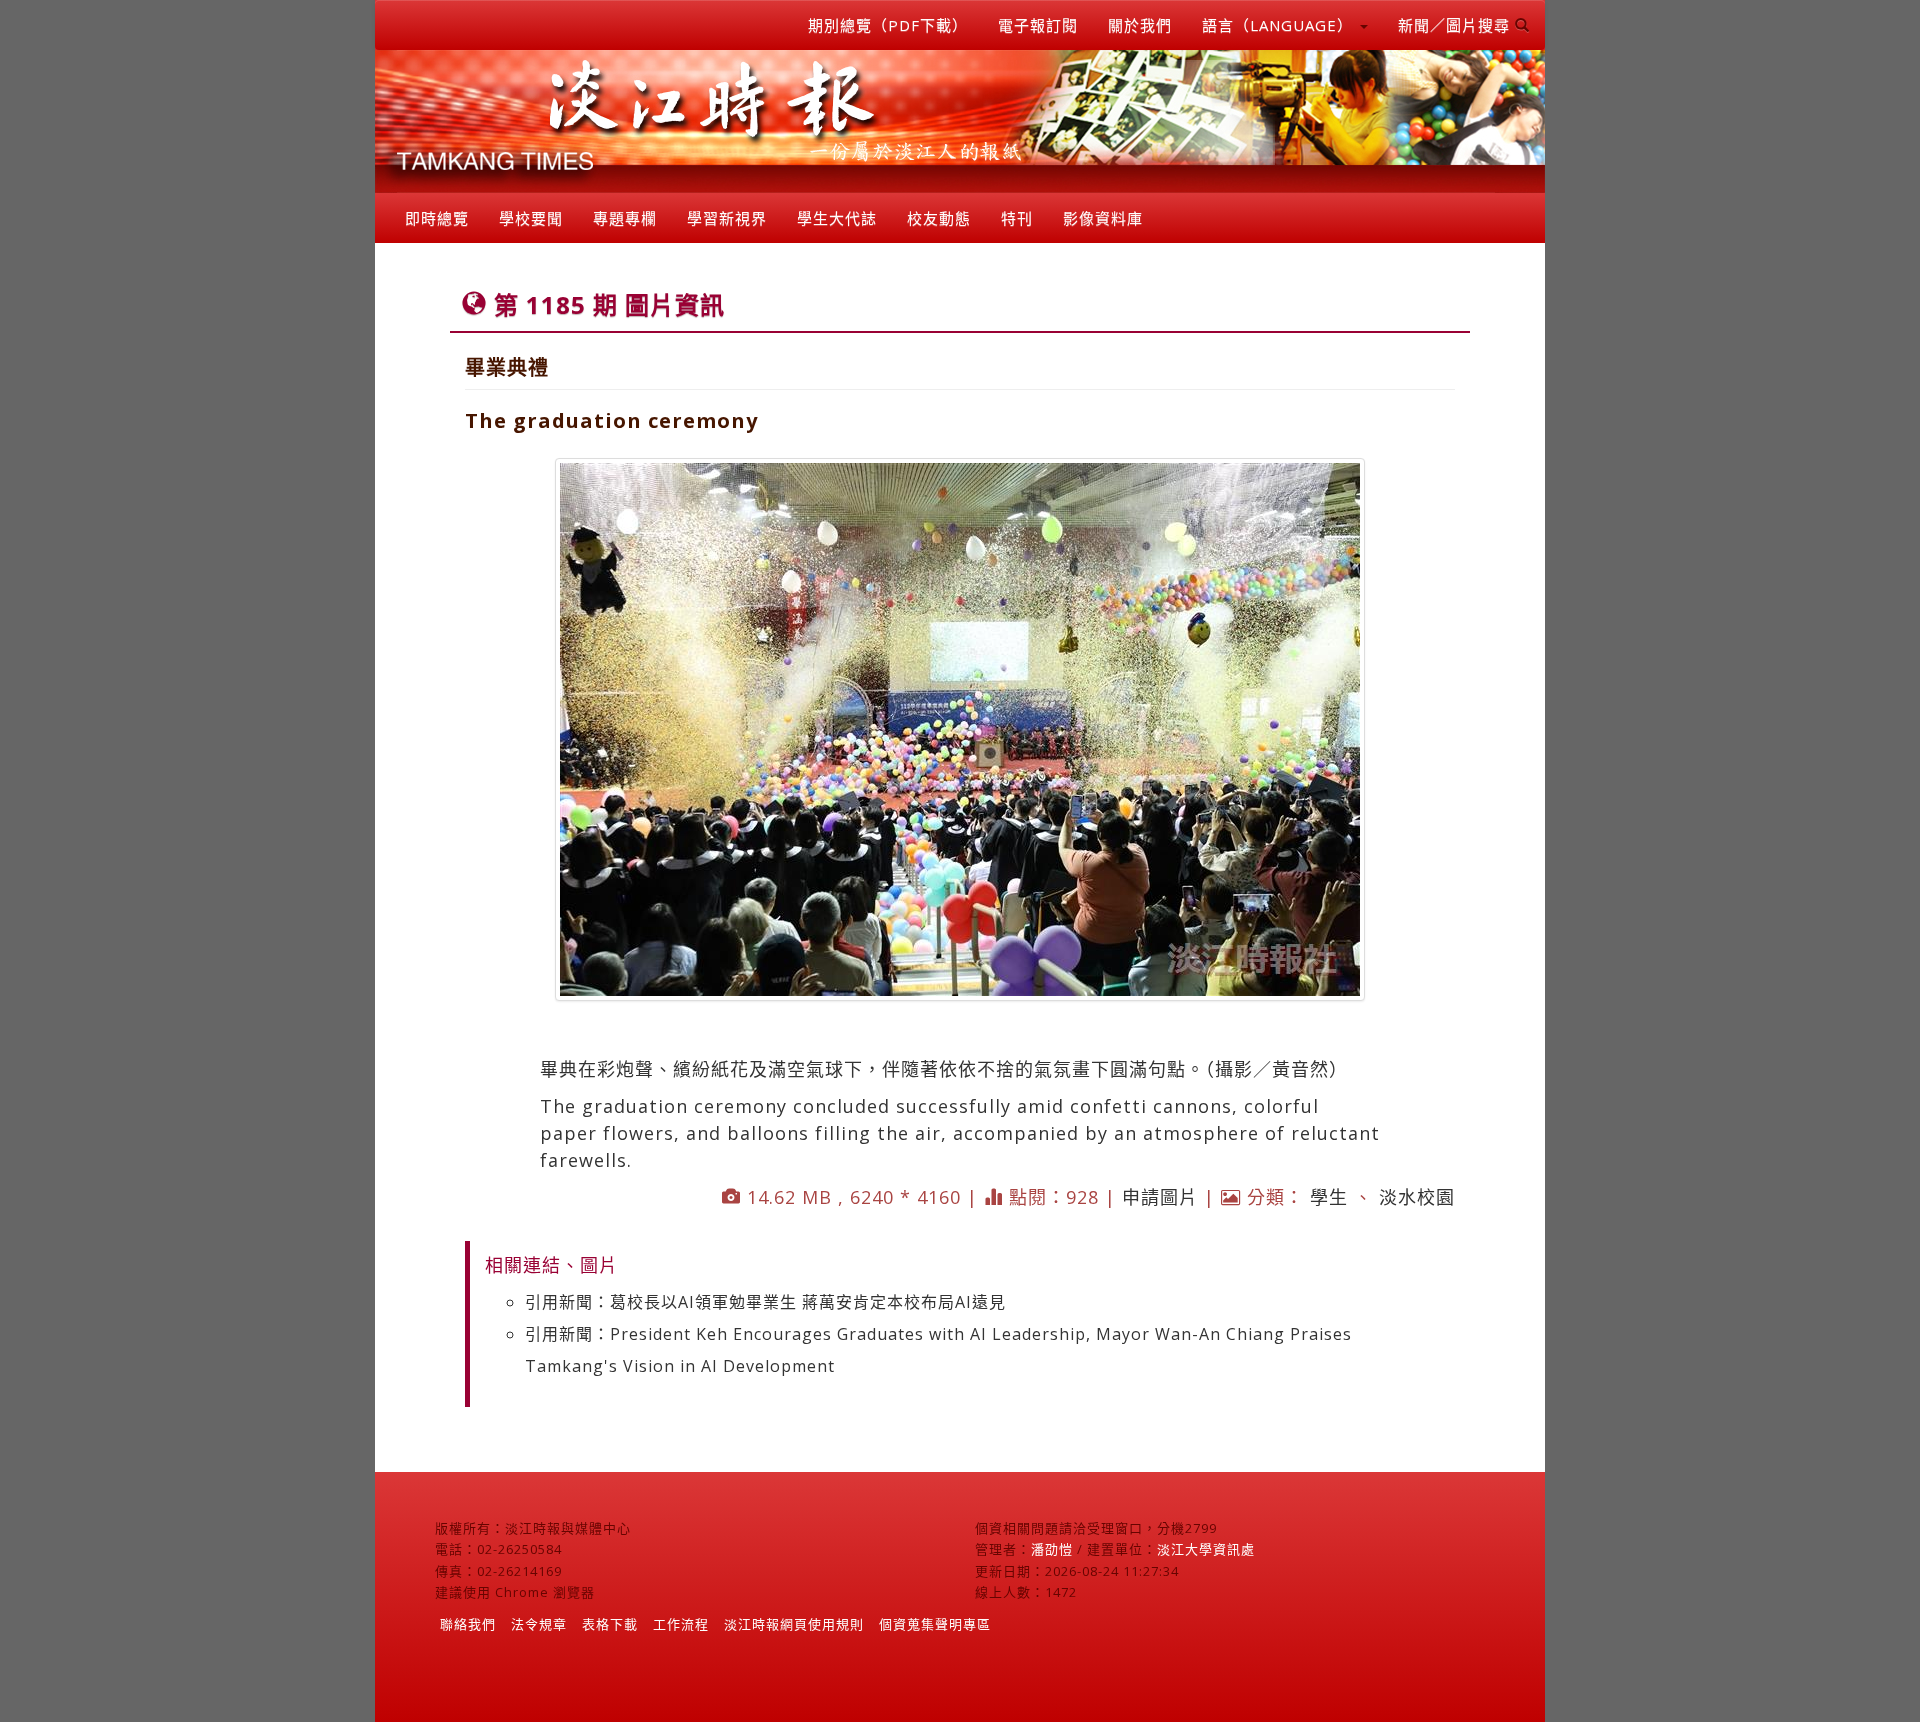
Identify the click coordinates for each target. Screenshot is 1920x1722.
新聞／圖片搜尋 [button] (1456, 25)
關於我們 (1140, 25)
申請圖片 (1160, 1197)
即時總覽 (437, 218)
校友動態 (939, 218)
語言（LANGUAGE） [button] (1280, 25)
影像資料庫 (1103, 218)
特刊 (1017, 218)
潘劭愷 (1052, 1549)
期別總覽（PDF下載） (888, 25)
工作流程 (681, 1624)
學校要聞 (531, 218)
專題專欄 (625, 218)
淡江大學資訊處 (1206, 1549)
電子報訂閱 (1038, 25)
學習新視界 (727, 218)
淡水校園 (1417, 1197)
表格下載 (610, 1624)
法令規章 (539, 1624)
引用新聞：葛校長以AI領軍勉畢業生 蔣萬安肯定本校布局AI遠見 (765, 1302)
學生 (1329, 1197)
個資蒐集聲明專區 (935, 1624)
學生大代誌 (837, 218)
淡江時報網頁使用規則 (794, 1624)
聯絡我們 (468, 1624)
